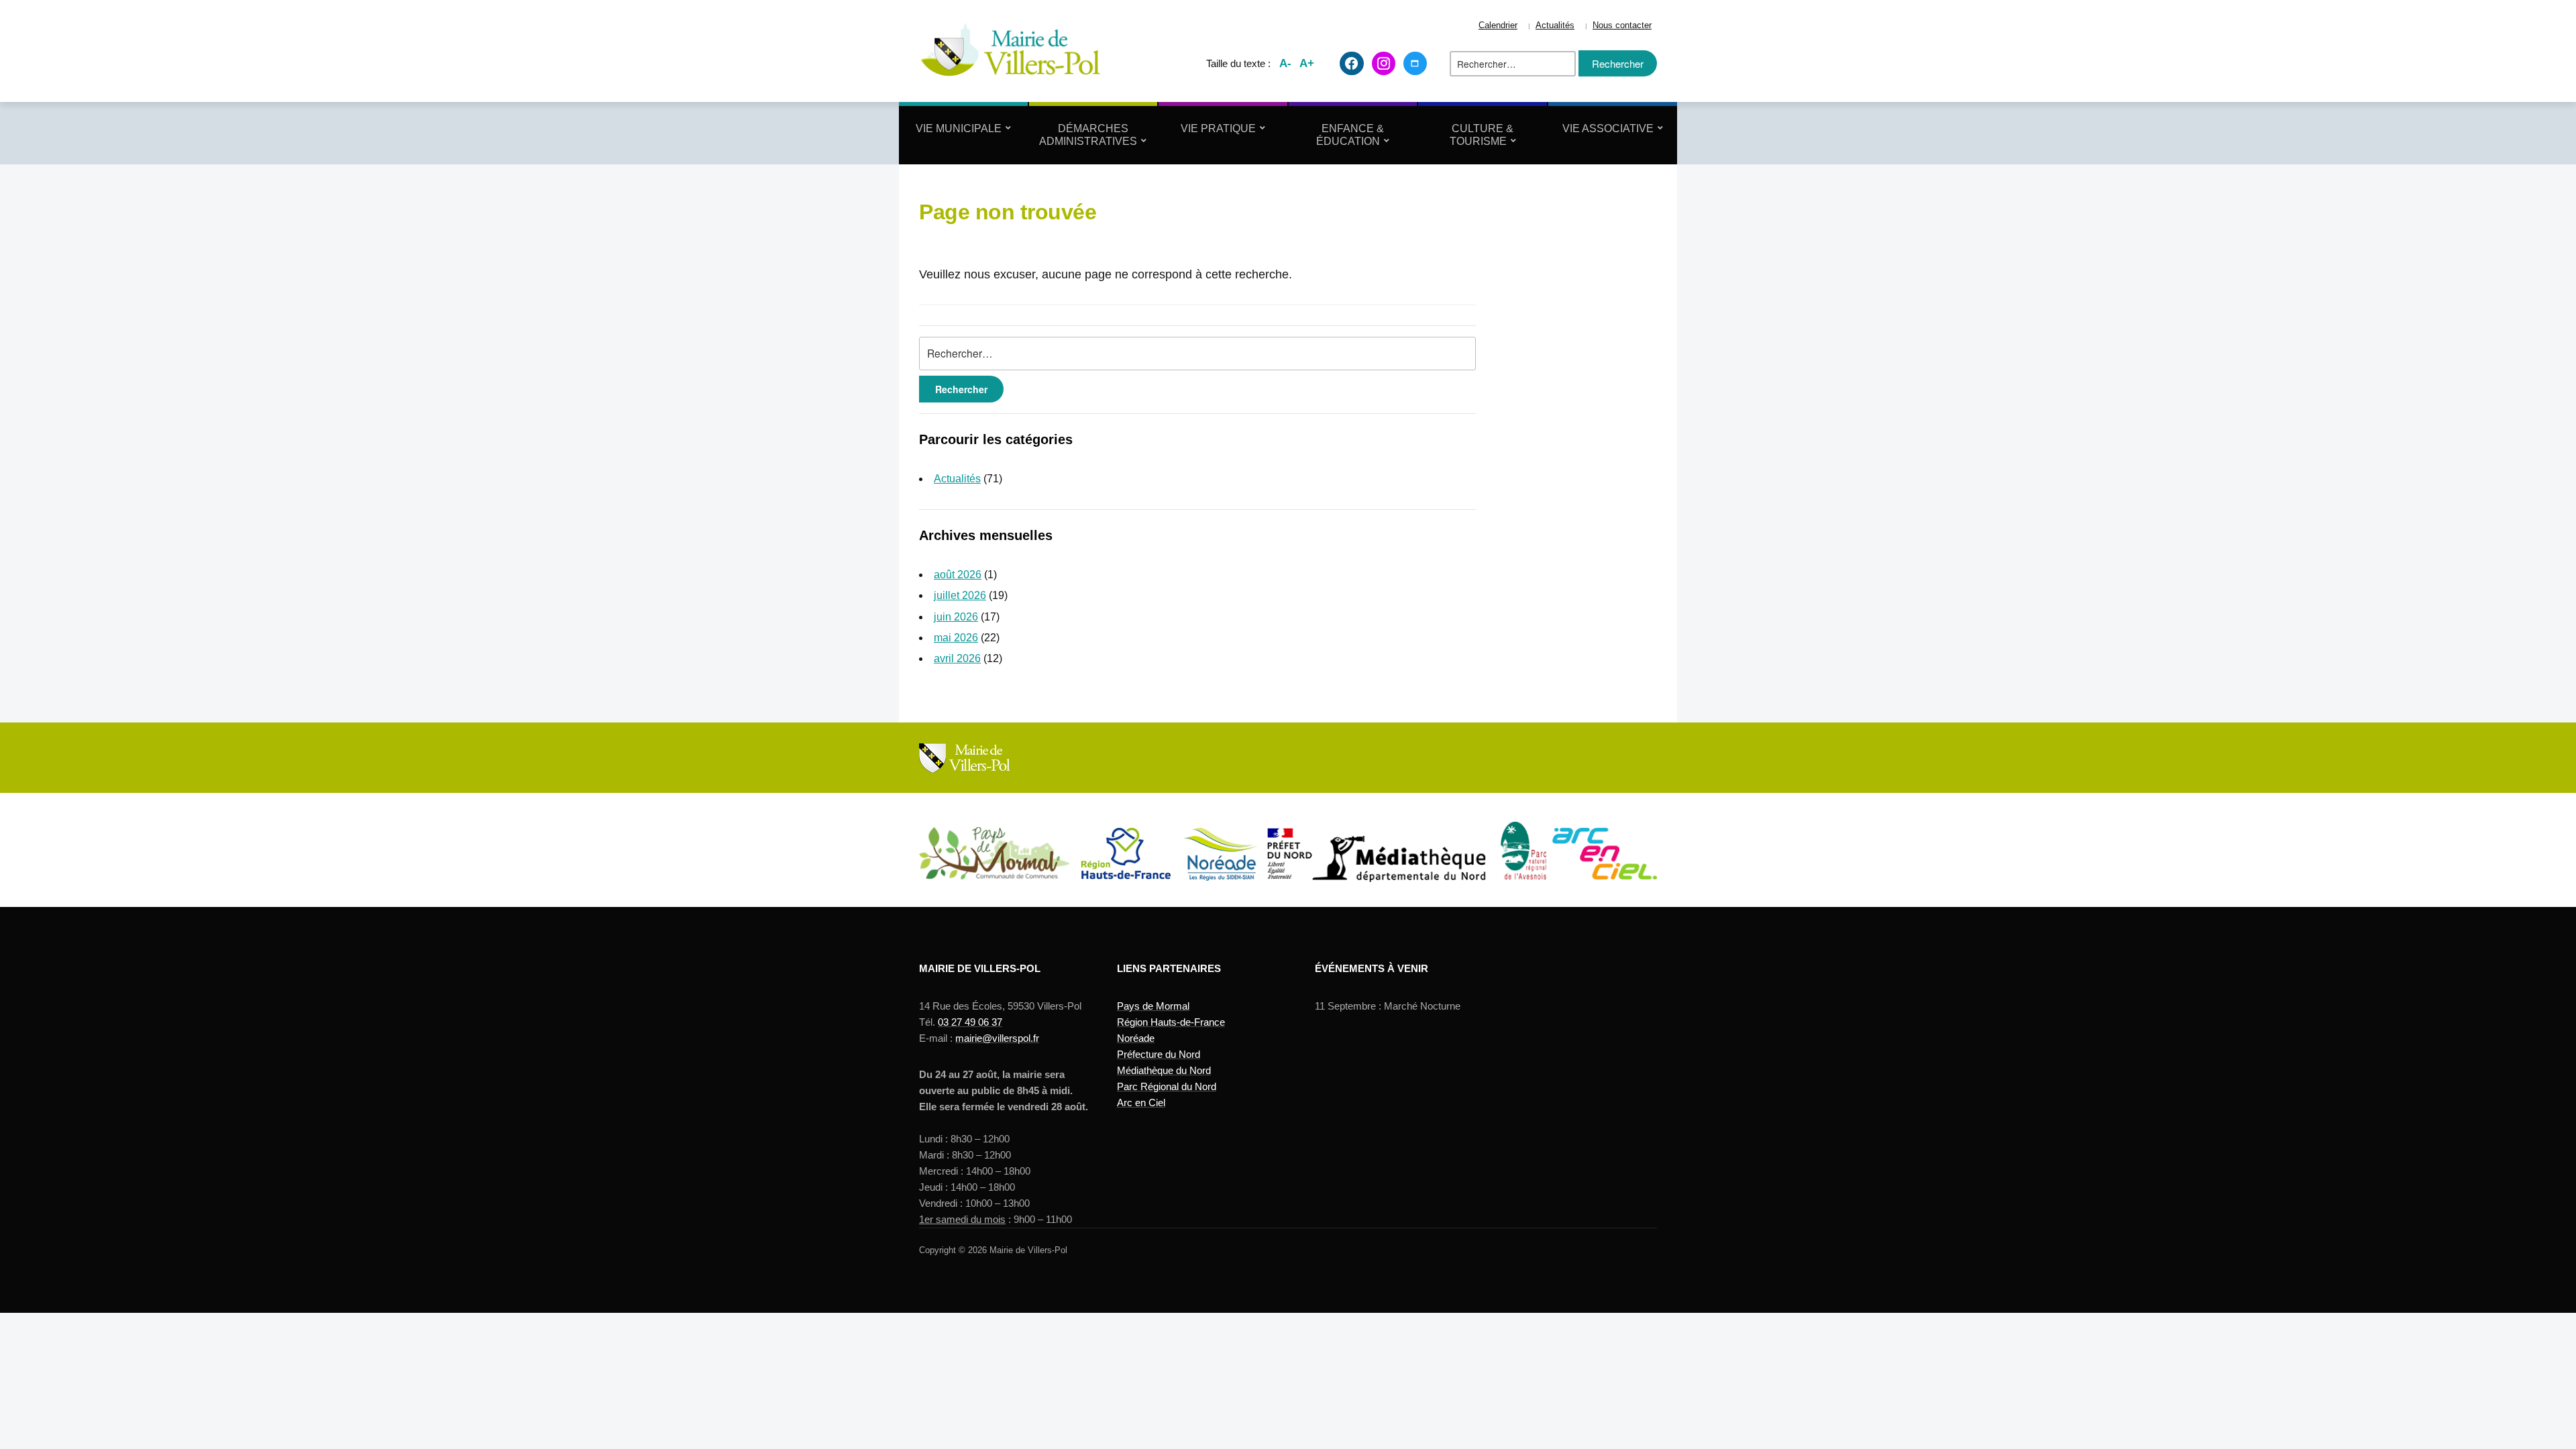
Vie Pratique (1218, 128)
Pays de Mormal (1153, 1006)
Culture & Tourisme (1482, 135)
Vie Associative (1608, 128)
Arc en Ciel (1141, 1103)
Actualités (1555, 25)
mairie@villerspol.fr (997, 1038)
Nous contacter (1622, 25)
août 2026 (958, 575)
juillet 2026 (960, 595)
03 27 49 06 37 (970, 1022)
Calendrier (1498, 25)
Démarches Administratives (1088, 135)
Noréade (1136, 1038)
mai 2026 (956, 638)
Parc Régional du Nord (1167, 1086)
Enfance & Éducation (1350, 135)
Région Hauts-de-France (1171, 1022)
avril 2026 (957, 658)
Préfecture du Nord (1159, 1054)
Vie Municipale (959, 128)
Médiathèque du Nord (1164, 1070)
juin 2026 (956, 617)
